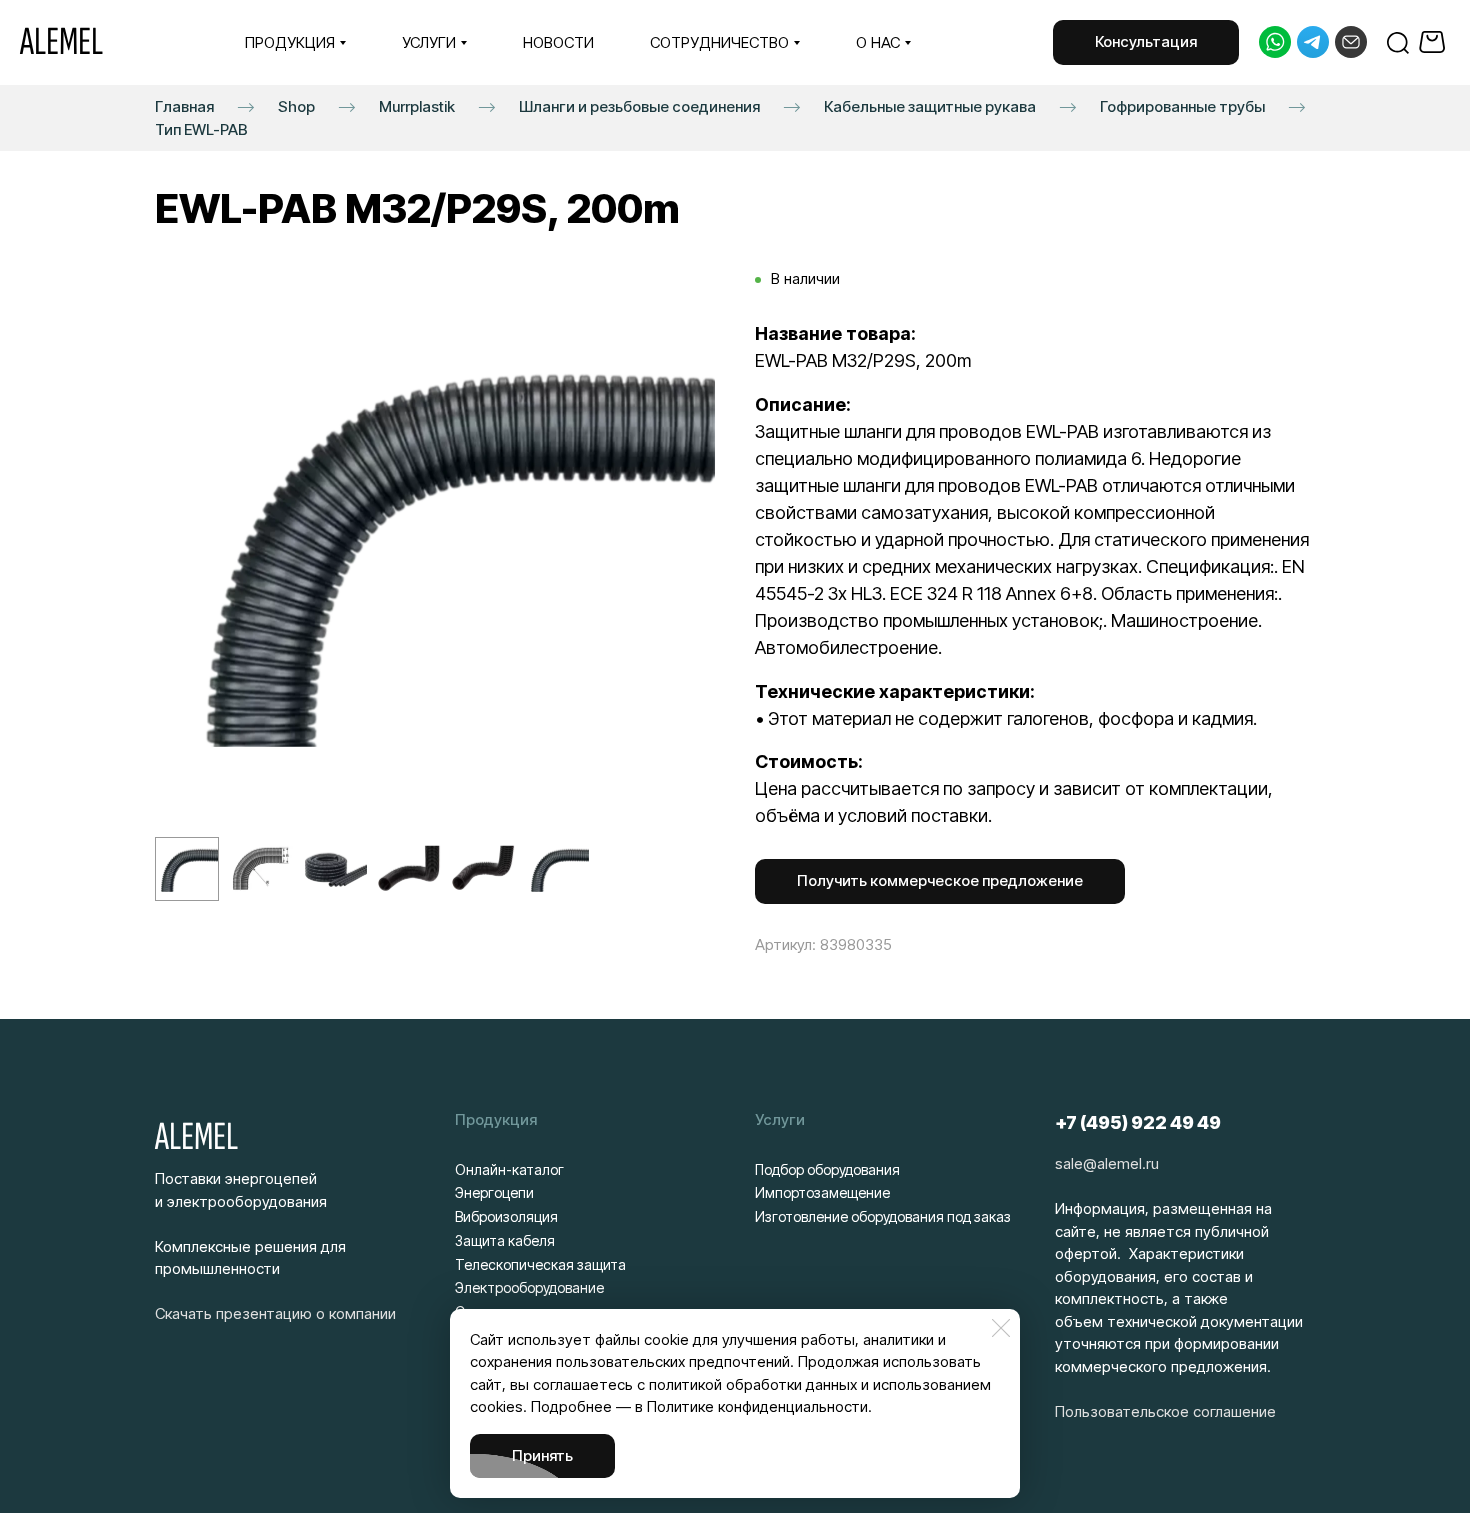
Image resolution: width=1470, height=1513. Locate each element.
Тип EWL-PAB (201, 128)
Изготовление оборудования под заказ (883, 1216)
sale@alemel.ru (1107, 1163)
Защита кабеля (505, 1240)
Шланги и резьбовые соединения (639, 105)
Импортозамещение (822, 1192)
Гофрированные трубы (1182, 105)
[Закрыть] (1001, 1328)
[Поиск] (1398, 42)
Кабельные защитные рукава (930, 105)
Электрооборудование (529, 1287)
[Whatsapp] (1275, 42)
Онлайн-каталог (509, 1169)
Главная (184, 105)
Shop (296, 105)
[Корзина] (1434, 42)
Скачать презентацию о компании (275, 1313)
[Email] (1351, 42)
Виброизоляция (506, 1216)
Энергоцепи (494, 1192)
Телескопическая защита (540, 1264)
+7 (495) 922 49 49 (1138, 1122)
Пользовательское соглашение (1165, 1411)
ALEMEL (61, 42)
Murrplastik (417, 105)
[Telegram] (1313, 42)
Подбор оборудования (827, 1169)
